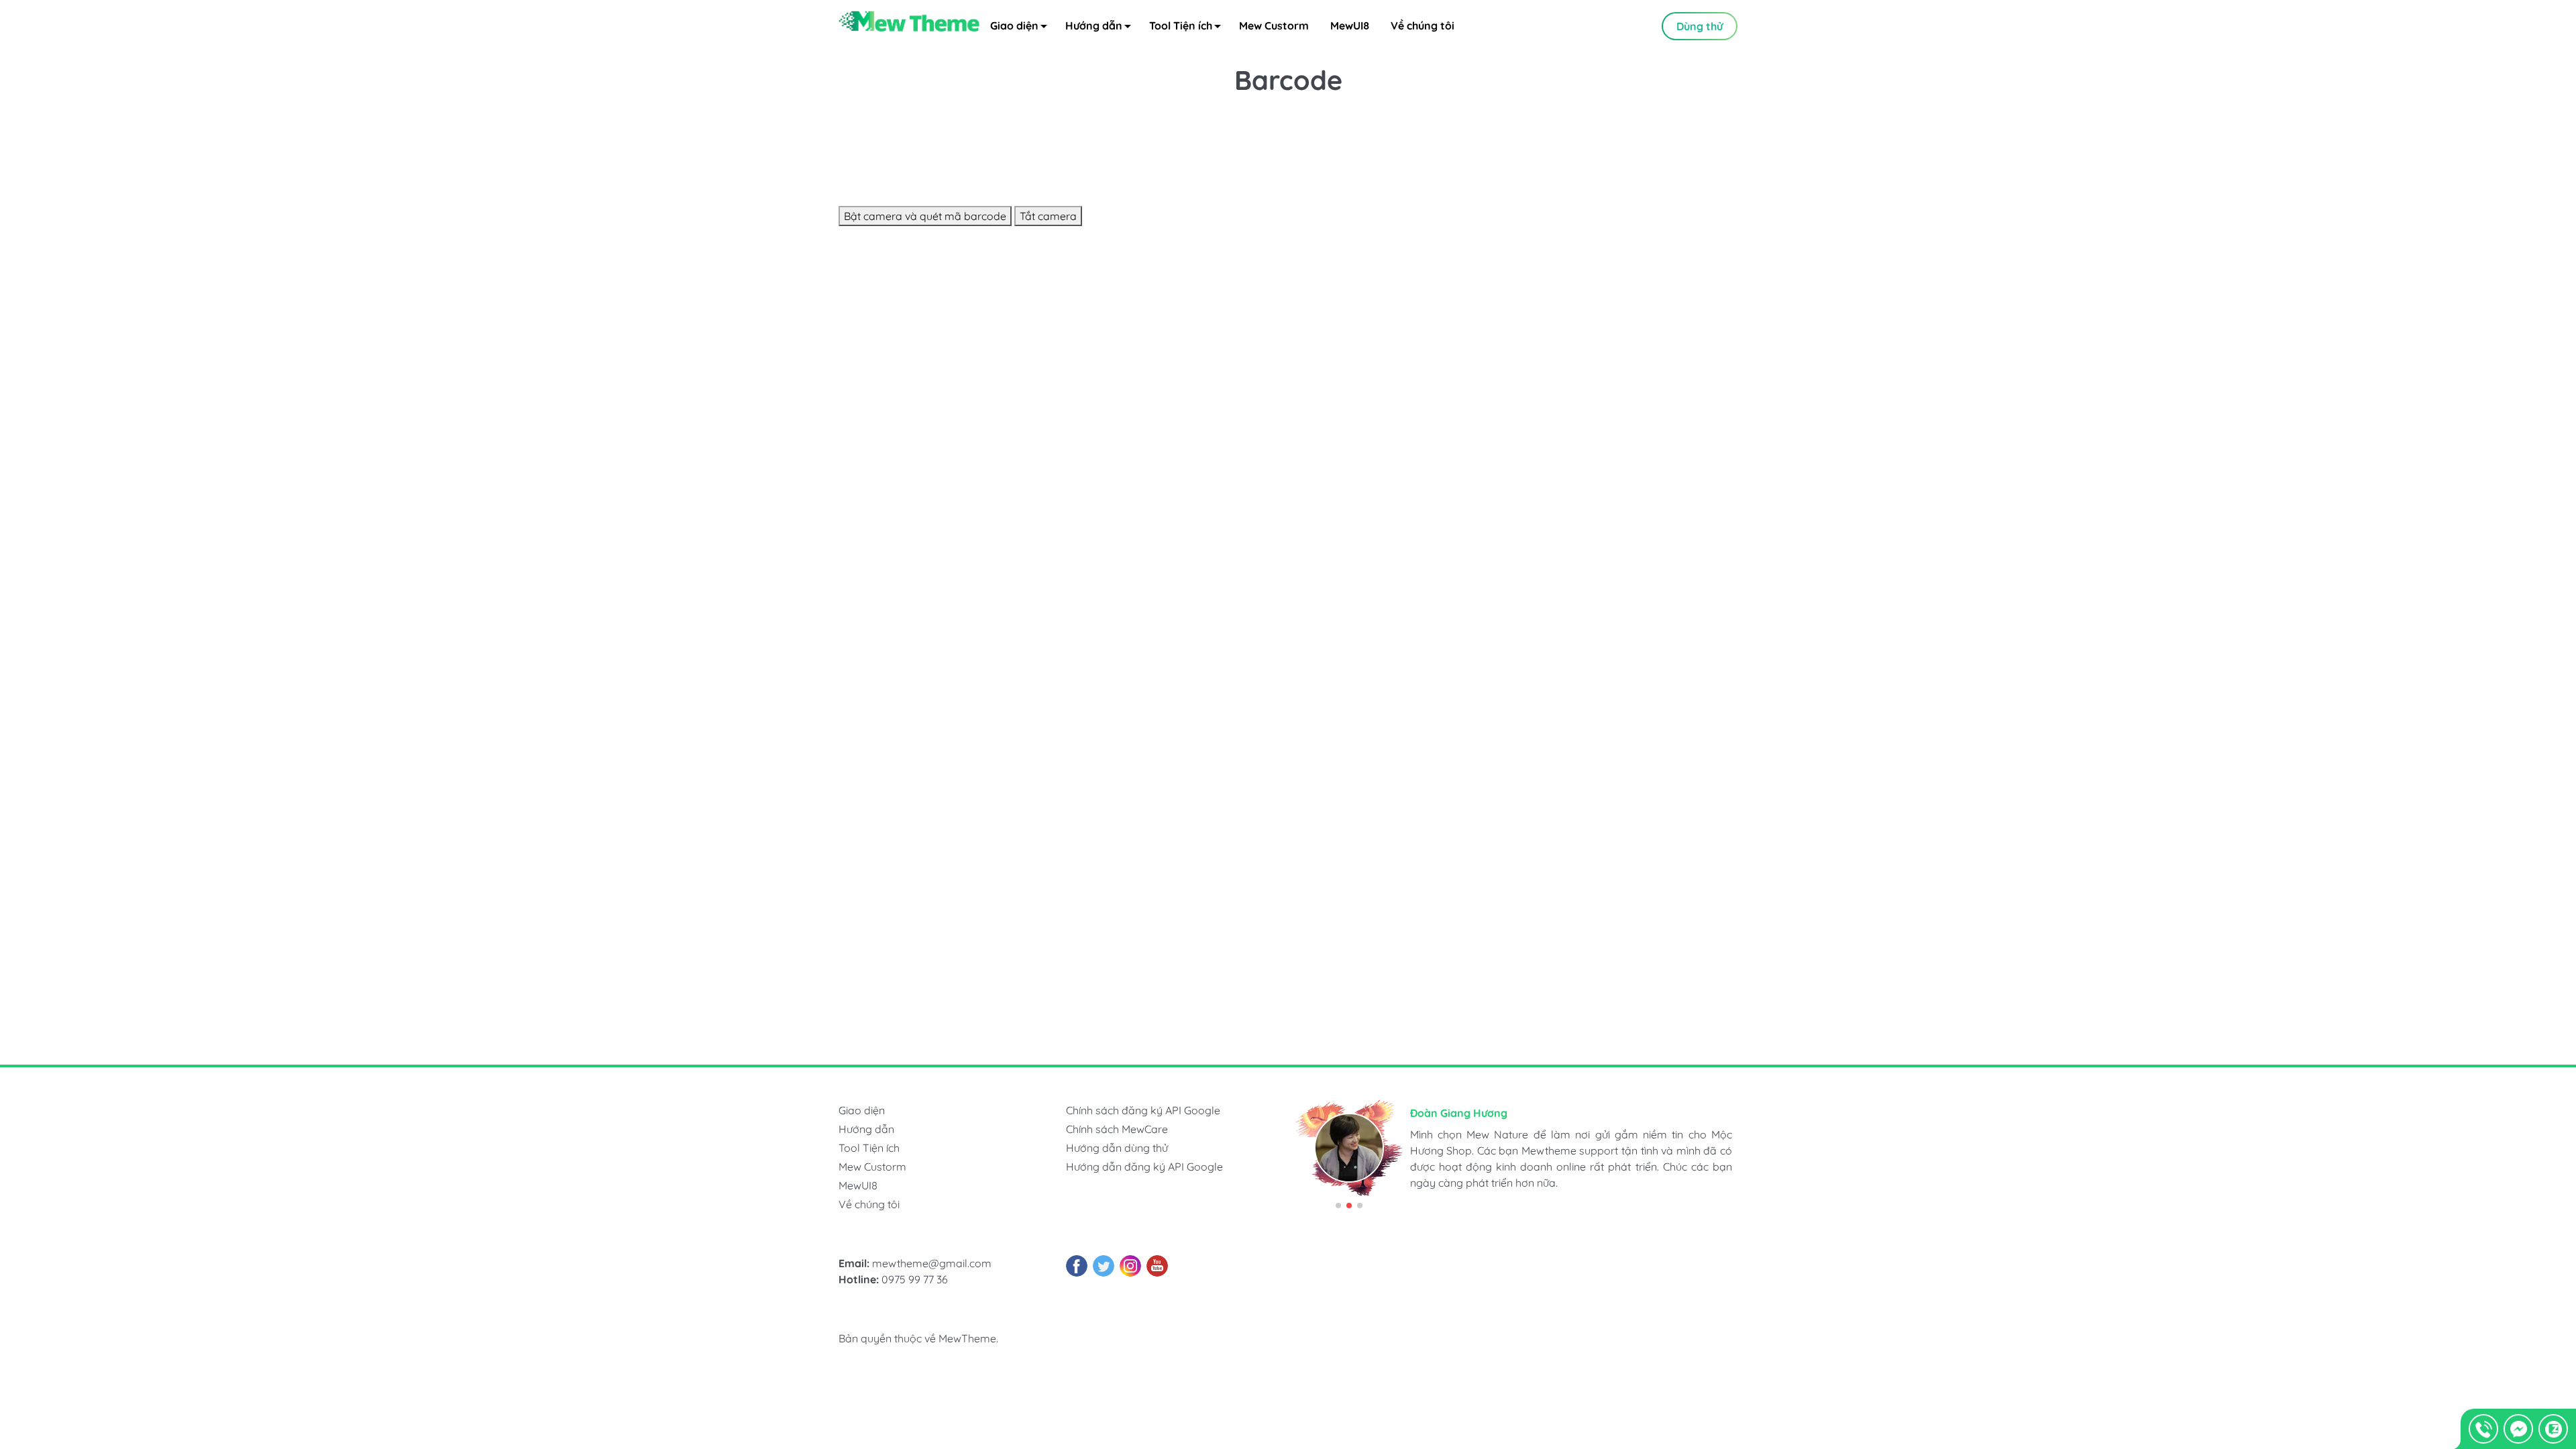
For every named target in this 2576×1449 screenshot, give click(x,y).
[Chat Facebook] (2518, 1429)
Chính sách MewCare (1117, 1129)
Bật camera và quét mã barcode (925, 216)
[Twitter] (1104, 1266)
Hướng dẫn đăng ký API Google (1144, 1167)
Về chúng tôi (1423, 25)
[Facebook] (1077, 1266)
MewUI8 (1350, 25)
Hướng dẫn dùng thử (1117, 1148)
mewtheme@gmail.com (932, 1263)
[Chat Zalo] (2553, 1429)
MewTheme (967, 1338)
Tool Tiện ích (1181, 25)
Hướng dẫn (1094, 25)
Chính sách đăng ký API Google (1143, 1110)
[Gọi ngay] (2483, 1429)
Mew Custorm (1274, 25)
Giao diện (1014, 25)
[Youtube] (1157, 1266)
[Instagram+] (1130, 1266)
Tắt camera (1048, 216)
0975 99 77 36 (915, 1279)
